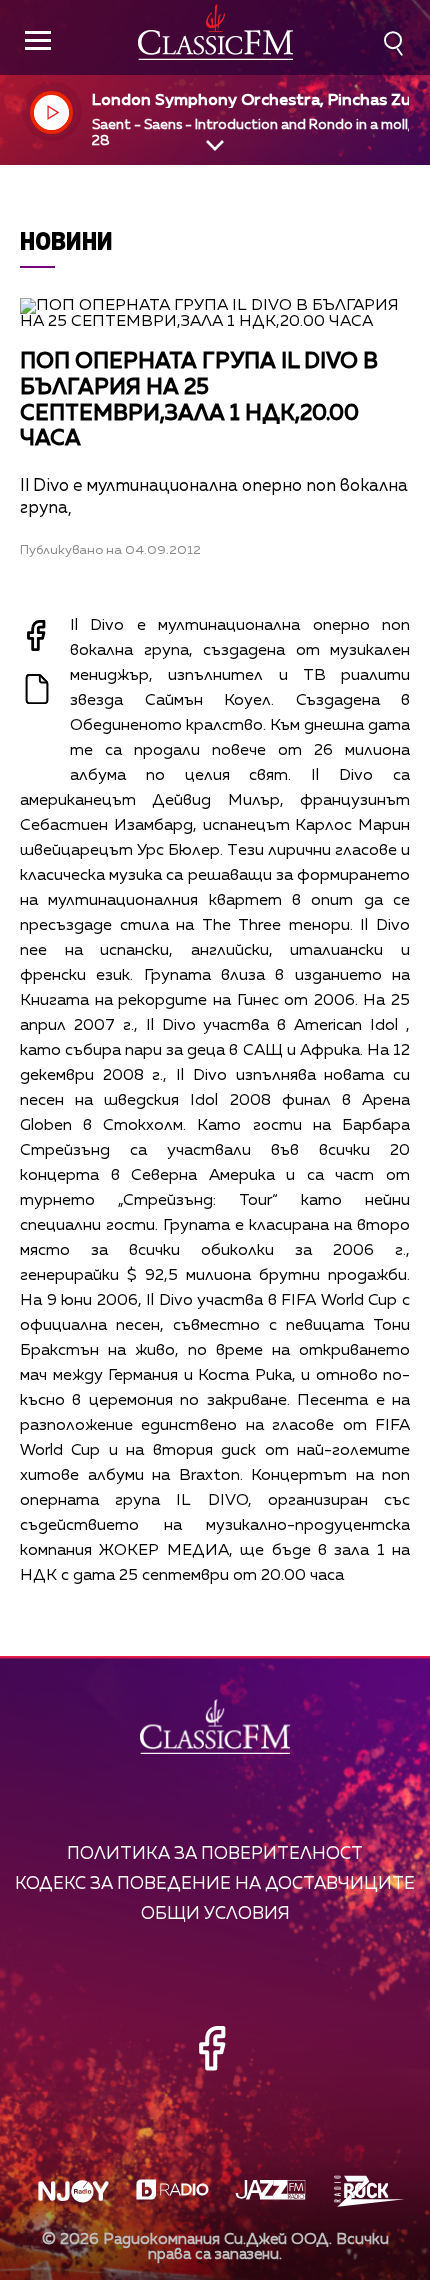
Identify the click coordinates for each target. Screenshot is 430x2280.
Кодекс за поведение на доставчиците (215, 1884)
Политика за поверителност (215, 1854)
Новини (66, 240)
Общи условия (215, 1914)
